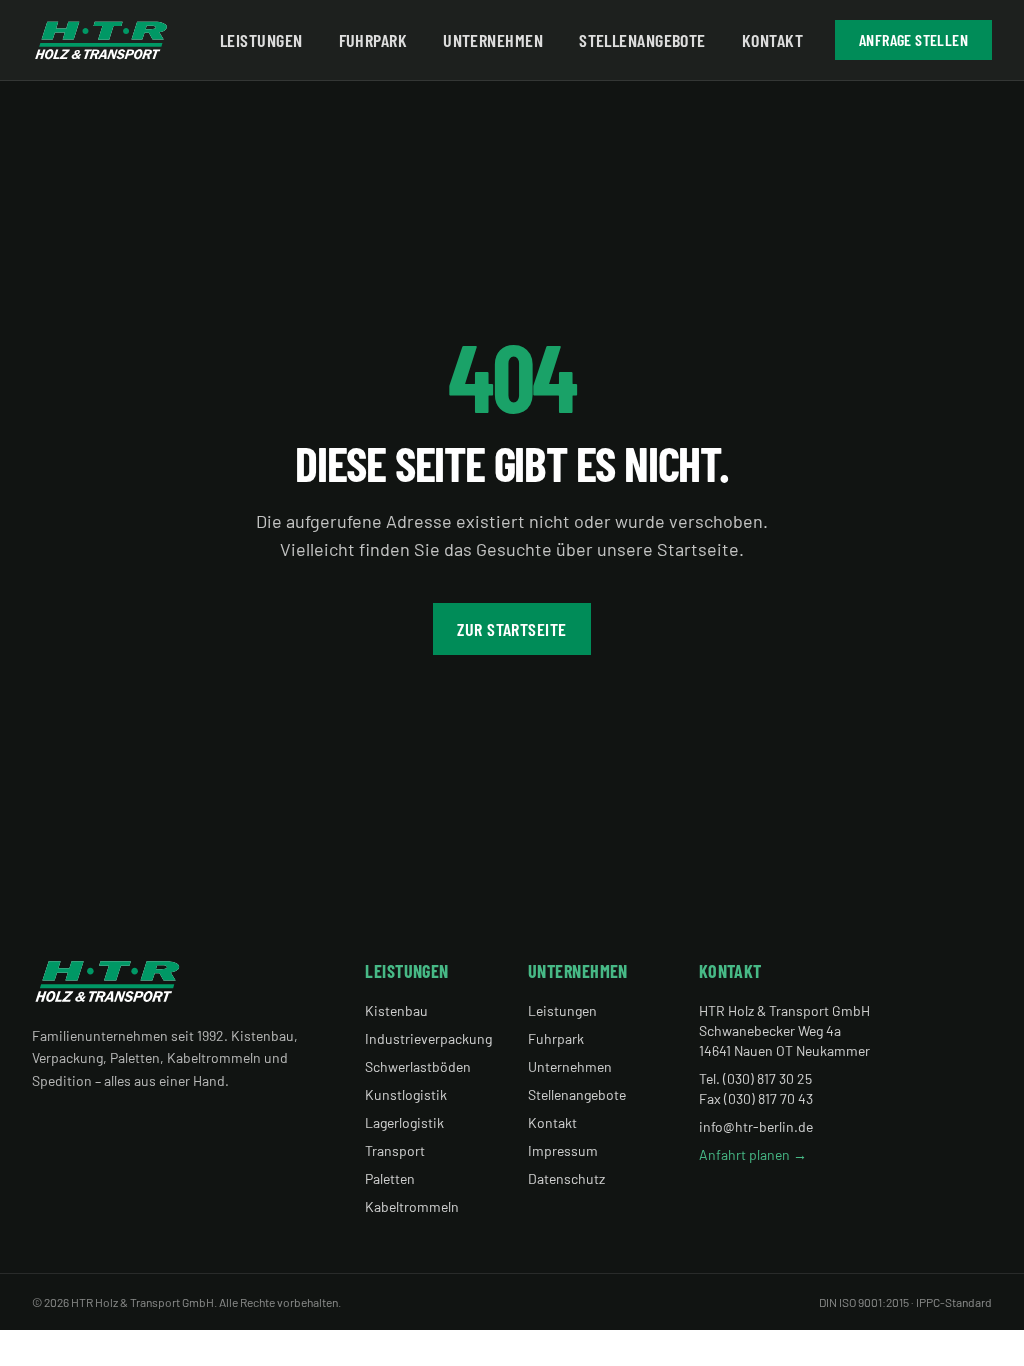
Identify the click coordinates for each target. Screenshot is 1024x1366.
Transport (395, 1150)
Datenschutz (566, 1178)
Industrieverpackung (428, 1038)
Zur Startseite (511, 629)
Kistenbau (396, 1010)
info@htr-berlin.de (756, 1126)
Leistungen (261, 40)
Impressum (563, 1150)
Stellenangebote (642, 40)
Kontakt (772, 40)
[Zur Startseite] (101, 40)
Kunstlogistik (406, 1094)
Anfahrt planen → (753, 1154)
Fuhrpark (373, 40)
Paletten (390, 1178)
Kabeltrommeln (412, 1206)
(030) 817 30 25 (767, 1078)
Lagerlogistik (404, 1122)
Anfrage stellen (913, 39)
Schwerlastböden (418, 1066)
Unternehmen (493, 40)
